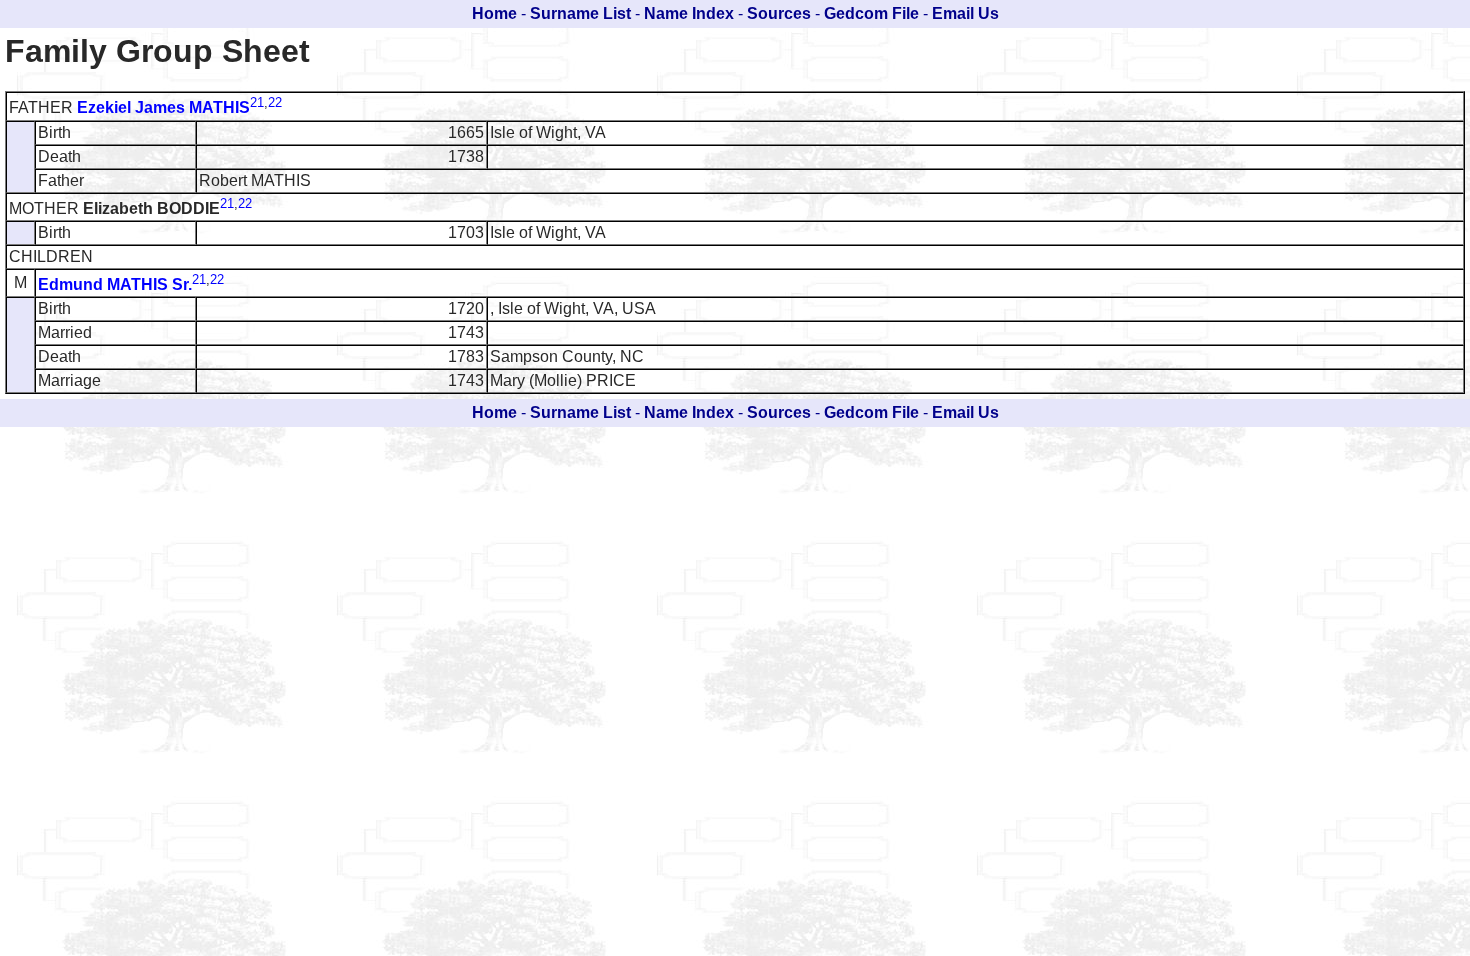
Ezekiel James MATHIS (163, 108)
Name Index (689, 13)
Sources (779, 13)
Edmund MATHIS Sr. (115, 284)
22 (275, 102)
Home (494, 13)
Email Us (965, 13)
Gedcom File (871, 13)
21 (257, 102)
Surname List (580, 13)
